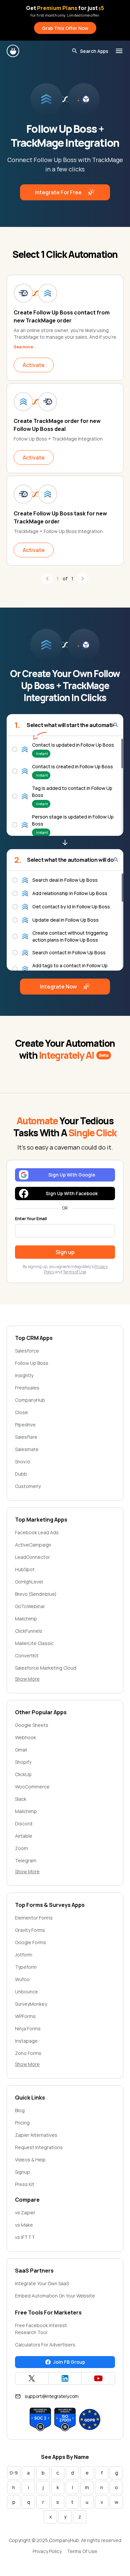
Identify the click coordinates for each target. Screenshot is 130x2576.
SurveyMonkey (31, 2004)
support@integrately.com (52, 2396)
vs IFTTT (25, 2237)
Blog (20, 2110)
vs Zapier (25, 2212)
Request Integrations (39, 2147)
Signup (22, 2172)
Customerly (28, 1486)
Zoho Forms (28, 2053)
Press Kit (25, 2184)
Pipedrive (25, 1425)
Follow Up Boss (32, 1363)
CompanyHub (30, 1400)
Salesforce (27, 1351)
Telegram (26, 1860)
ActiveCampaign (33, 1545)
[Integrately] (13, 51)
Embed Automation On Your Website (55, 2296)
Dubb (21, 1474)
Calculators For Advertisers (45, 2345)
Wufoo (22, 1979)
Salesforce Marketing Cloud (46, 1668)
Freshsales (27, 1388)
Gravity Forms (30, 1930)
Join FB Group (69, 2362)
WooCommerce (32, 1787)
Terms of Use (74, 1272)
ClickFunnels (29, 1631)
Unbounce (26, 1992)
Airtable (24, 1836)
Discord (24, 1824)
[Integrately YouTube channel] (98, 2378)
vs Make (24, 2225)
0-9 (14, 2473)
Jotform (24, 1955)
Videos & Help (30, 2160)
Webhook (25, 1737)
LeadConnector (32, 1557)
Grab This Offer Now (65, 28)
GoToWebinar (30, 1606)
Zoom (21, 1848)
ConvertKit (27, 1656)
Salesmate (27, 1449)
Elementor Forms (34, 1918)
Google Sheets (32, 1725)
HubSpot (25, 1569)
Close (21, 1412)
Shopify (23, 1762)
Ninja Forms (28, 2028)
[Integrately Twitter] (32, 2378)
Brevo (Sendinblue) (36, 1594)
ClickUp (23, 1774)
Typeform (26, 1967)
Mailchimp (26, 1619)
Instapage (26, 2041)
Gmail (21, 1750)
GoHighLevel (29, 1582)
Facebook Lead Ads (37, 1532)
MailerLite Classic (34, 1643)
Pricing (22, 2123)
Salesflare (26, 1437)
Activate (34, 365)
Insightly (24, 1375)
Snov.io (23, 1462)
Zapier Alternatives (36, 2135)
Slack (21, 1799)
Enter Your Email (31, 1219)
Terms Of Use (82, 2551)
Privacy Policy (47, 2551)
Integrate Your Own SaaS (42, 2283)
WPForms (25, 2016)
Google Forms (30, 1942)
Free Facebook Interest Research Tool (41, 2329)
